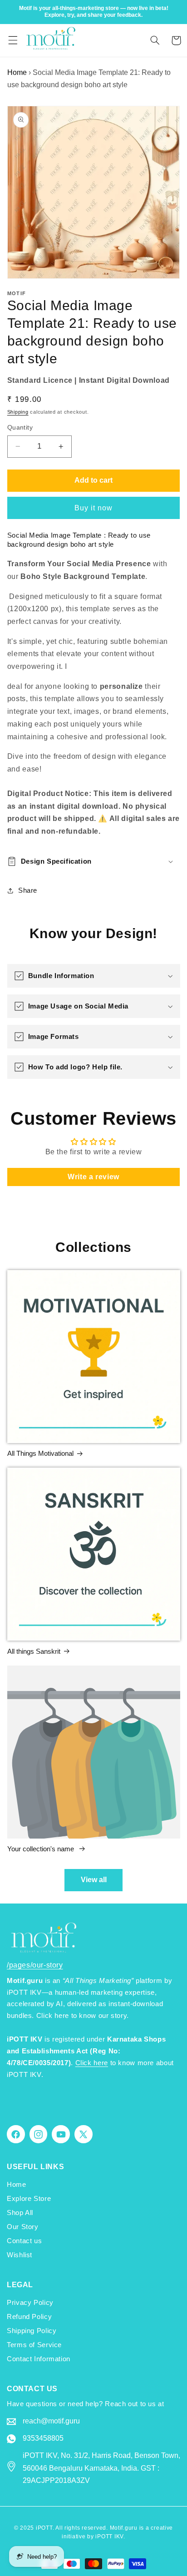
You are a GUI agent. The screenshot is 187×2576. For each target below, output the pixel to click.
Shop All (20, 2213)
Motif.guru (124, 2528)
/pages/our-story (35, 1965)
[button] (13, 40)
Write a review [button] (93, 1177)
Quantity (20, 428)
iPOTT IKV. (110, 2536)
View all (94, 1880)
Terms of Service (34, 2345)
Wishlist (20, 2255)
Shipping (18, 412)
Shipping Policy (32, 2331)
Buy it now (94, 508)
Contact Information (39, 2359)
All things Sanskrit (34, 1651)
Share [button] (28, 890)
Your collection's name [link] (42, 1849)
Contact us (24, 2241)
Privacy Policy (30, 2303)
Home (17, 72)
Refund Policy (29, 2317)
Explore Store (29, 2199)
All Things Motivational (40, 1453)
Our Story (23, 2227)
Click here (92, 2063)
